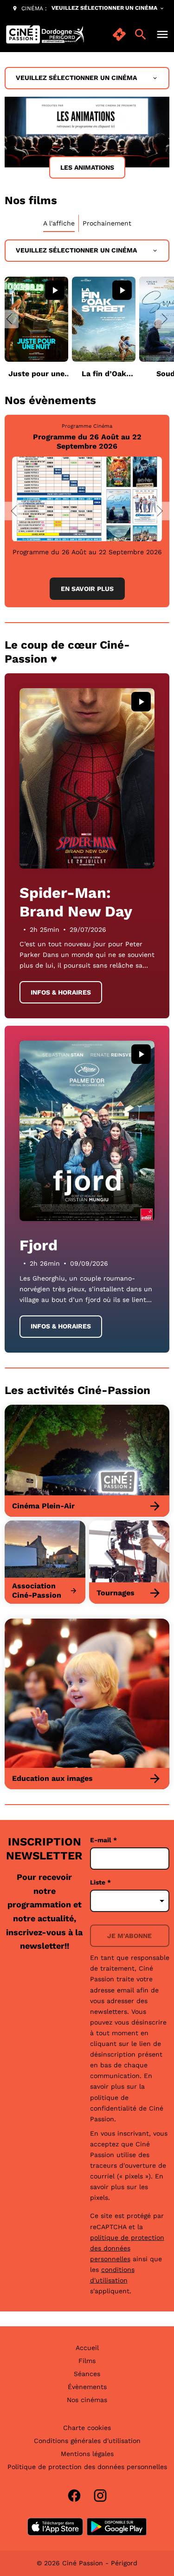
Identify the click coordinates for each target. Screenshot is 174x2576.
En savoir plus (87, 589)
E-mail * (103, 1840)
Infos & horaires (61, 992)
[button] (9, 319)
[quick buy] (119, 34)
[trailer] (55, 290)
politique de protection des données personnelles (127, 2248)
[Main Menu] (162, 34)
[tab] (59, 223)
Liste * (100, 1882)
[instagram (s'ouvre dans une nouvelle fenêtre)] (100, 2496)
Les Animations (87, 167)
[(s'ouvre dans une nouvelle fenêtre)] (55, 2527)
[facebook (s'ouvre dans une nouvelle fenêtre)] (74, 2496)
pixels (99, 2198)
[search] (141, 34)
